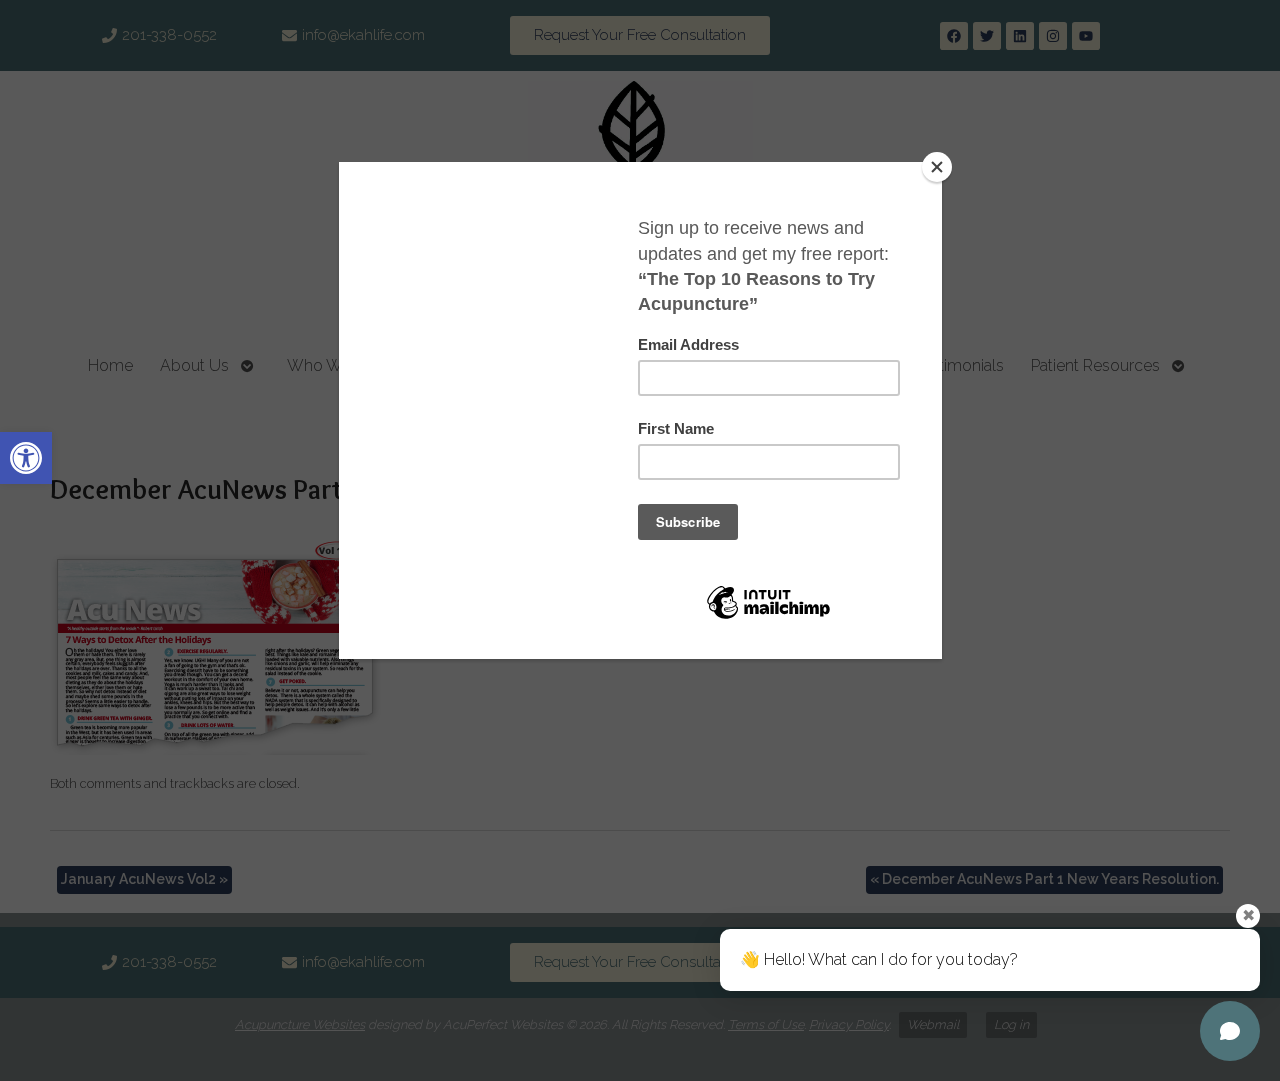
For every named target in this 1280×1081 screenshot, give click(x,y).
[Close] (937, 167)
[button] (26, 458)
